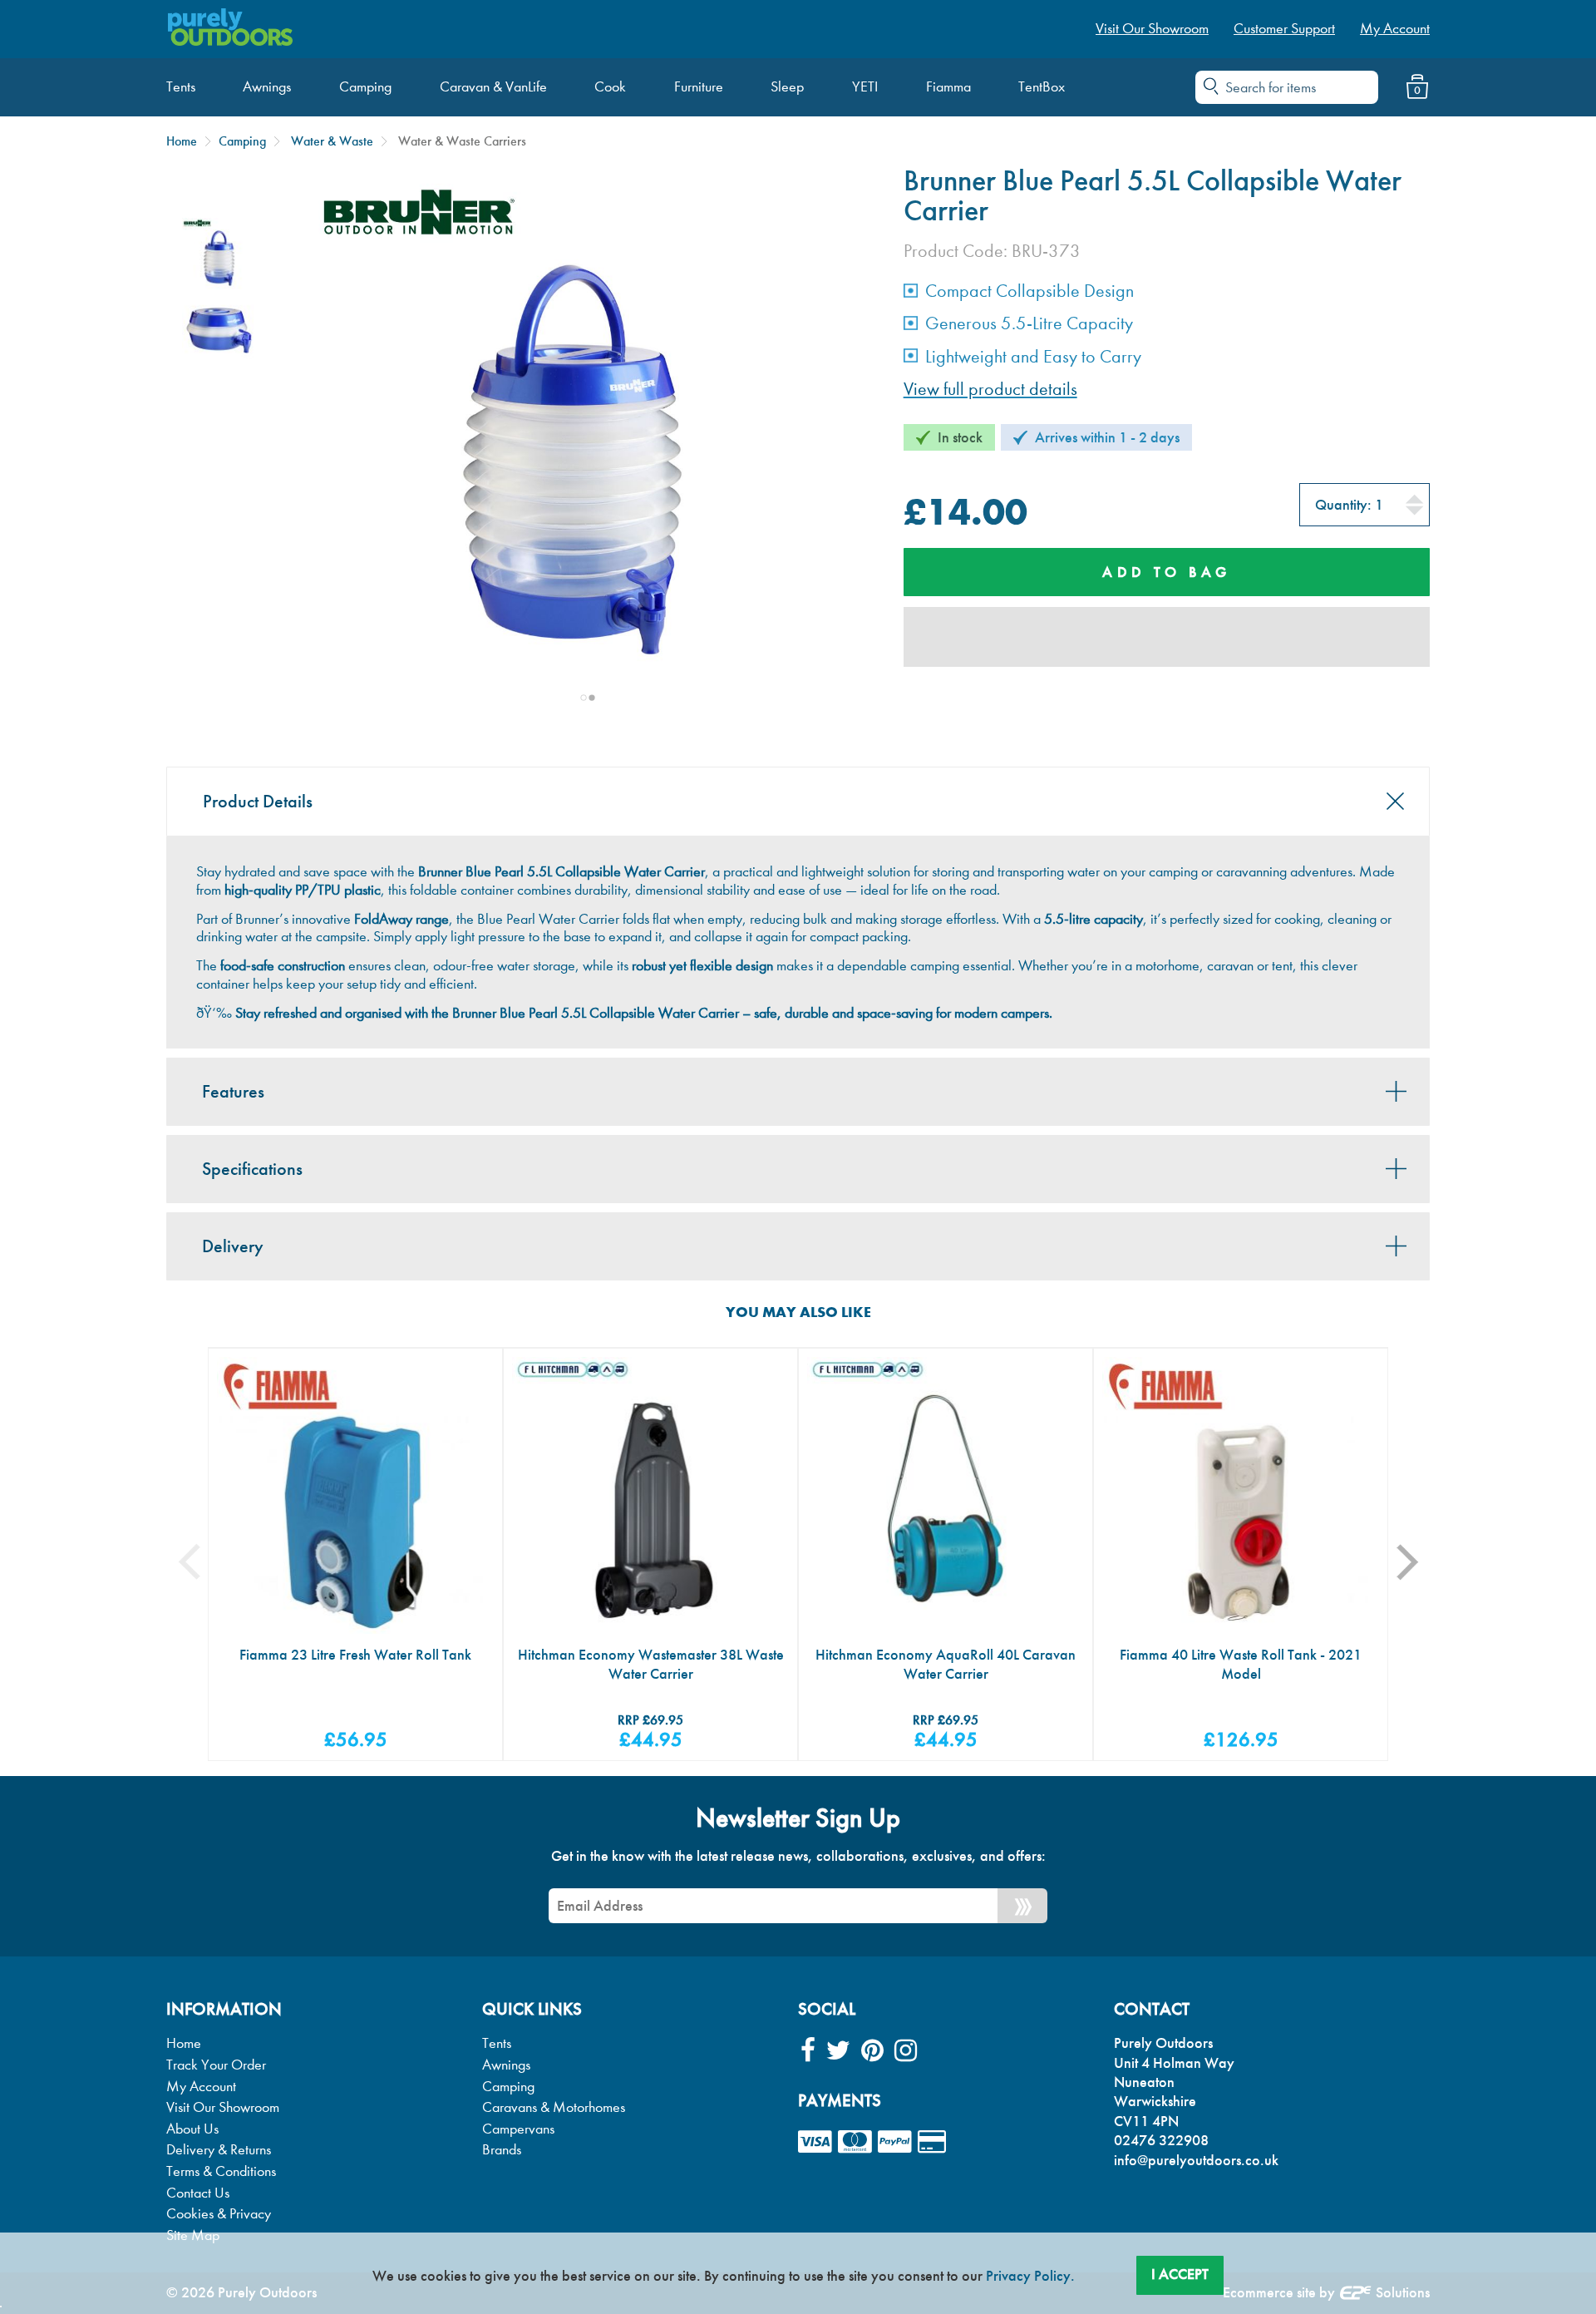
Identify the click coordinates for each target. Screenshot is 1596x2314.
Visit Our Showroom (223, 2107)
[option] (219, 255)
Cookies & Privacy (219, 2214)
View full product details (990, 389)
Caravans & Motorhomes (554, 2107)
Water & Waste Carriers (462, 141)
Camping (242, 141)
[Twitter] (838, 2051)
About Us (192, 2129)
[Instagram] (906, 2051)
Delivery (233, 1246)
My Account (201, 2087)
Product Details (258, 802)
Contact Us (198, 2193)
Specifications (252, 1169)
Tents (497, 2043)
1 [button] (584, 698)
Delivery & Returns (219, 2150)
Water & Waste (332, 141)
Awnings (506, 2065)
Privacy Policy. (1030, 2276)
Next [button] (1418, 1562)
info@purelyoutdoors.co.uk (1196, 2160)
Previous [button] (202, 1562)
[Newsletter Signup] (1022, 1906)
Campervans (518, 2129)
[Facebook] (808, 2051)
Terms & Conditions (221, 2171)
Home (182, 141)
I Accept (1180, 2274)
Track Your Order (216, 2065)
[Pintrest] (872, 2051)
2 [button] (592, 698)
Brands (502, 2150)
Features (233, 1092)
